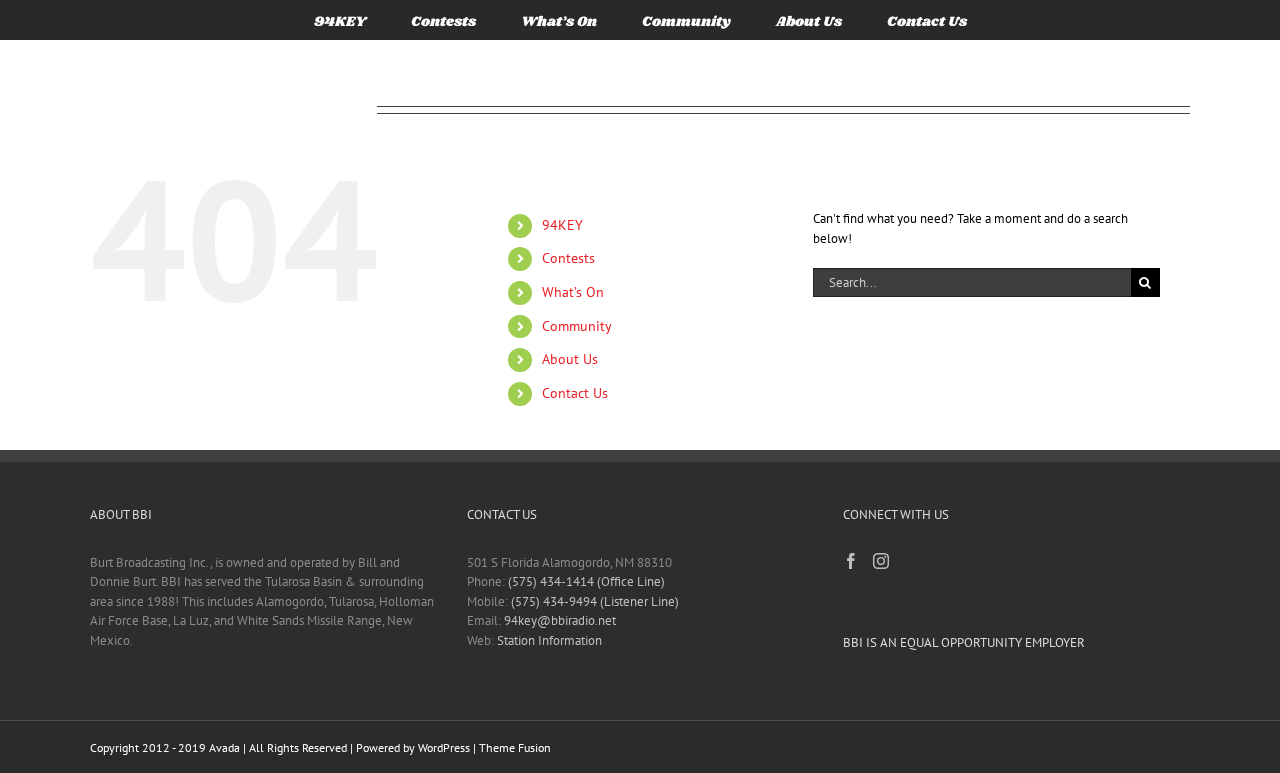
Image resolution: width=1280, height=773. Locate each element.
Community (577, 326)
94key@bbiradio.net (560, 620)
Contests (568, 258)
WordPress (444, 747)
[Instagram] (881, 561)
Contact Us (575, 393)
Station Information (549, 640)
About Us (570, 359)
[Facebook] (851, 561)
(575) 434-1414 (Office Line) (586, 581)
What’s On (573, 292)
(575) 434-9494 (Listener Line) (595, 601)
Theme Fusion (515, 747)
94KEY (562, 225)
